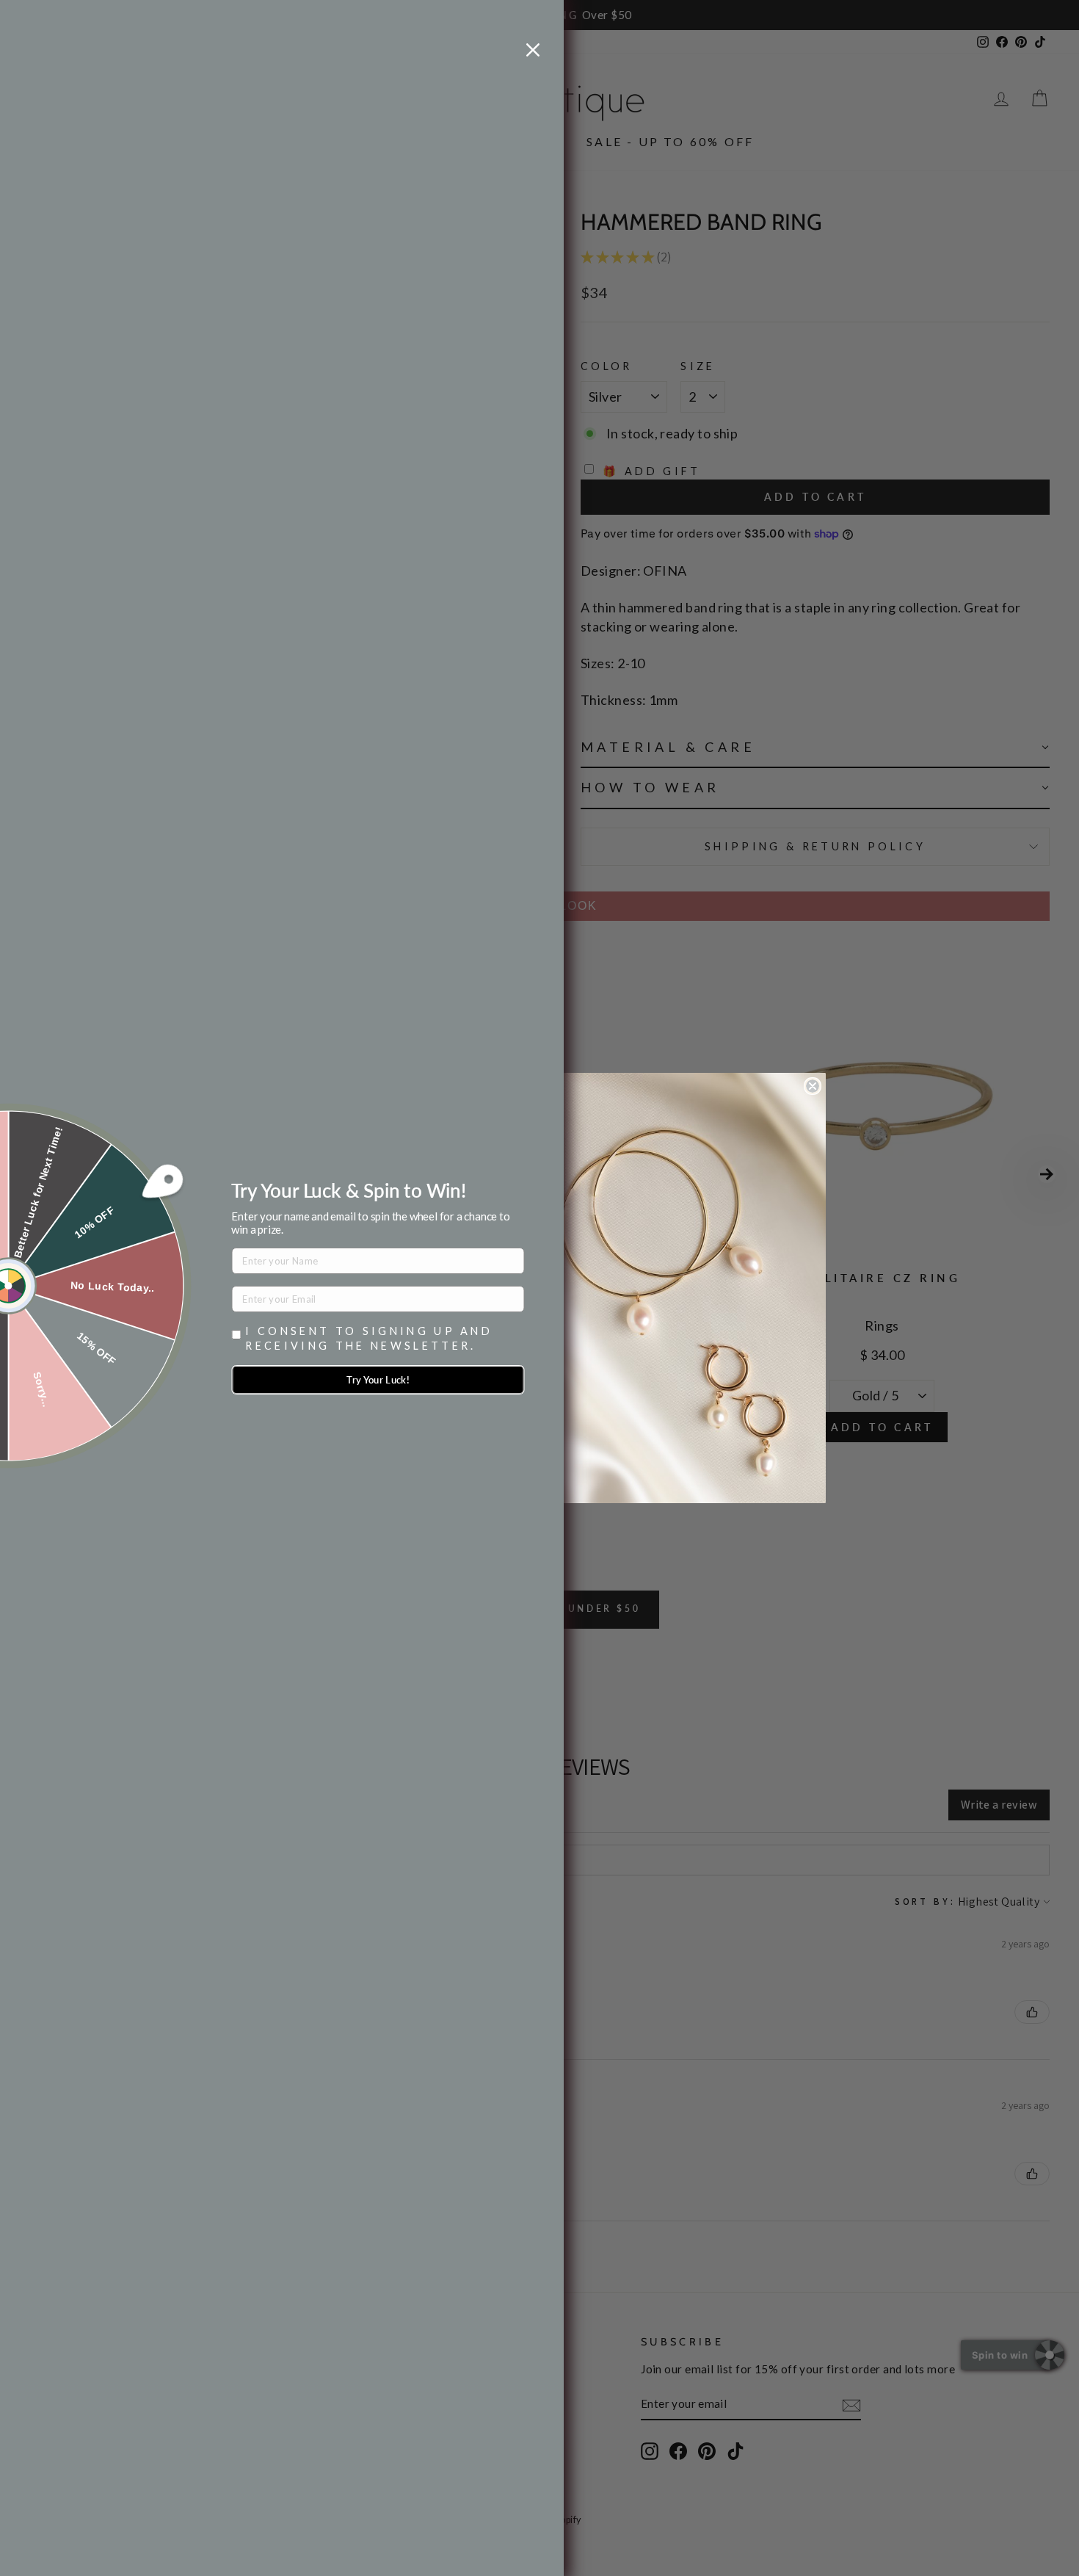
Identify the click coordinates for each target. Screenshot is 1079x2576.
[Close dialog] (813, 1086)
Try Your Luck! (378, 1380)
